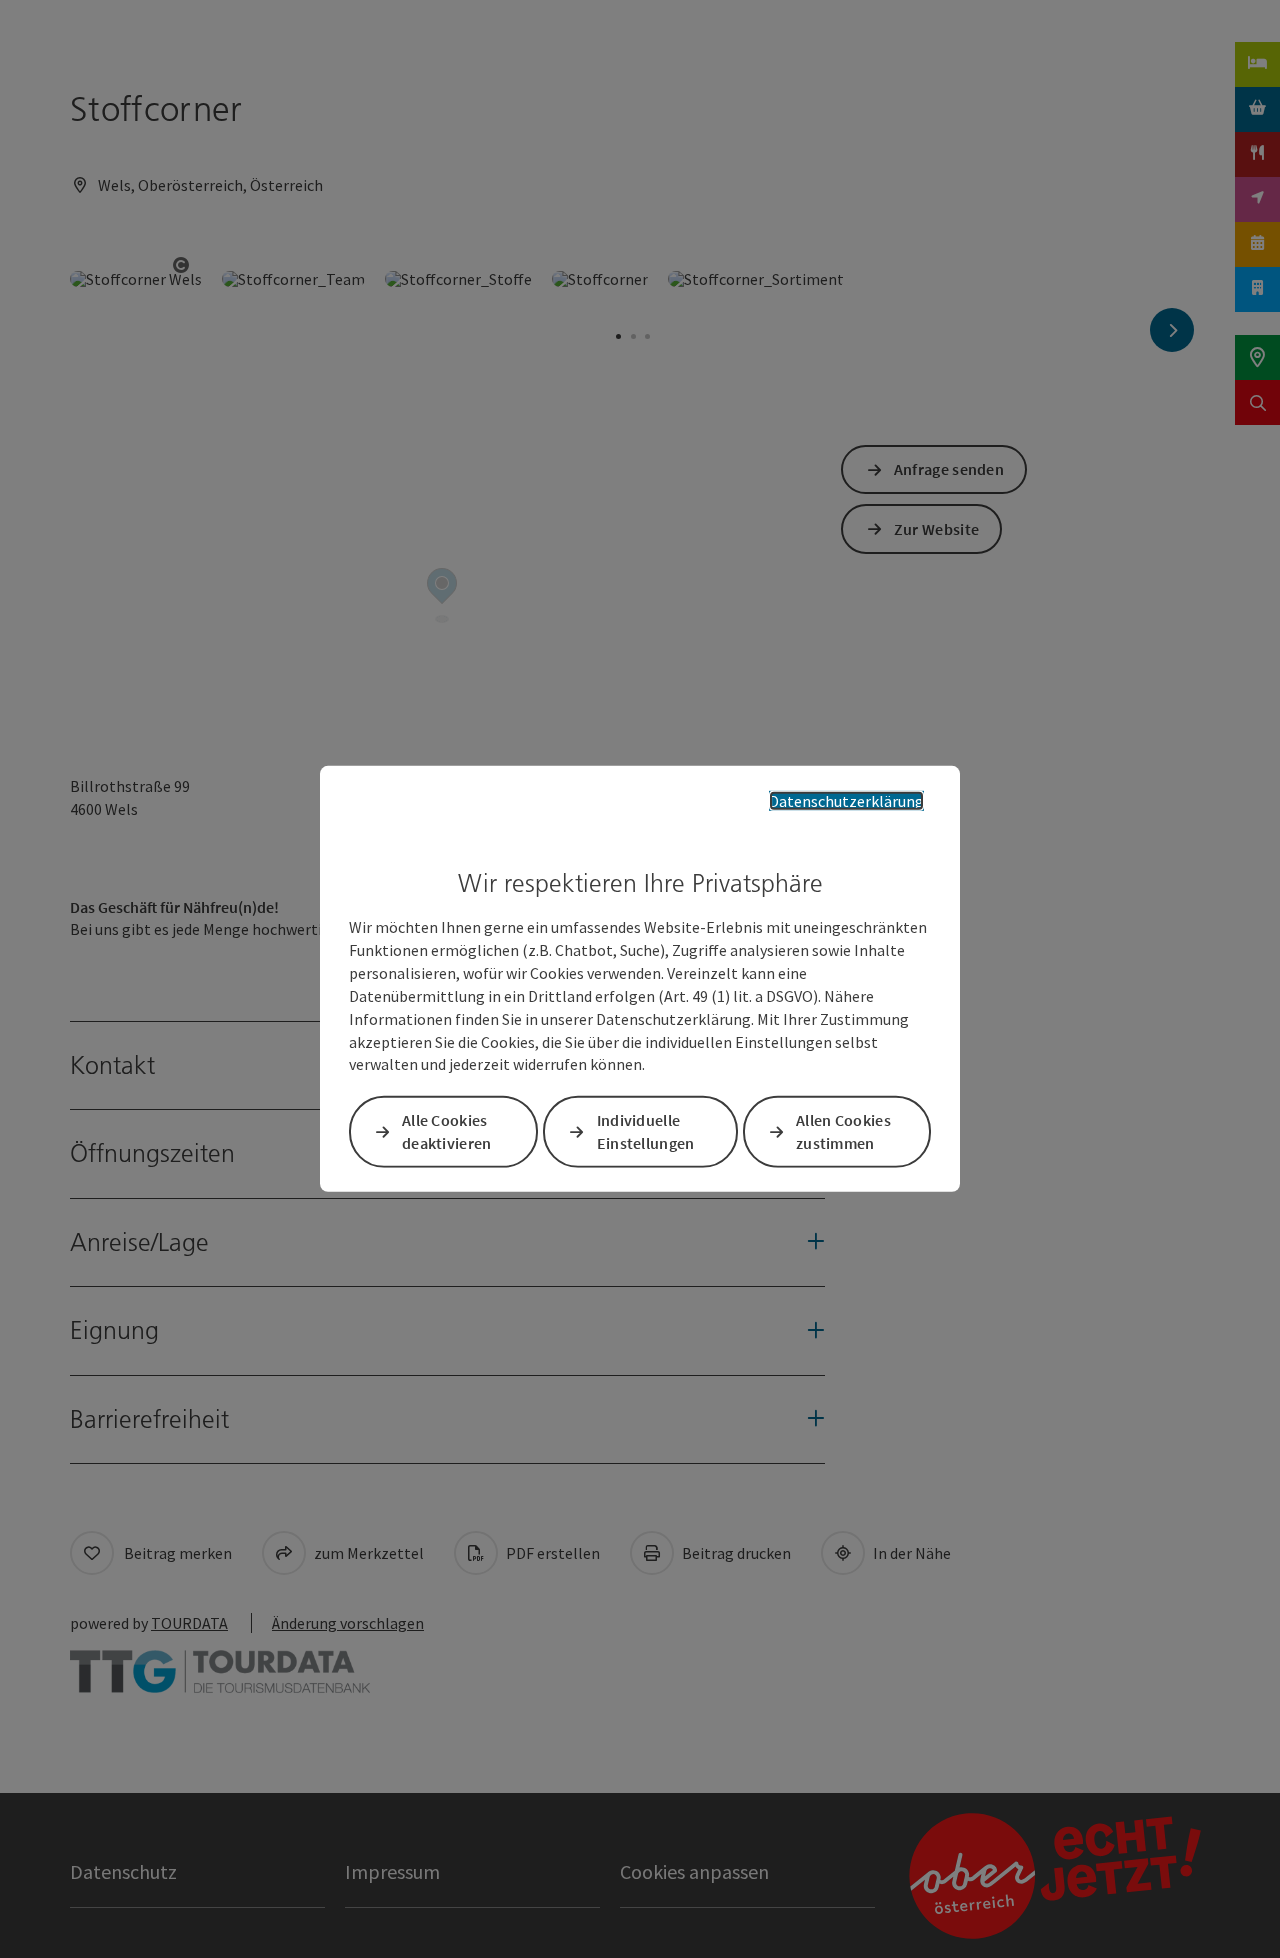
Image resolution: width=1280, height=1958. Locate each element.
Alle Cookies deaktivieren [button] (447, 1131)
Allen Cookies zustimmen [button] (843, 1131)
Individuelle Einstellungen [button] (646, 1131)
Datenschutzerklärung (846, 801)
